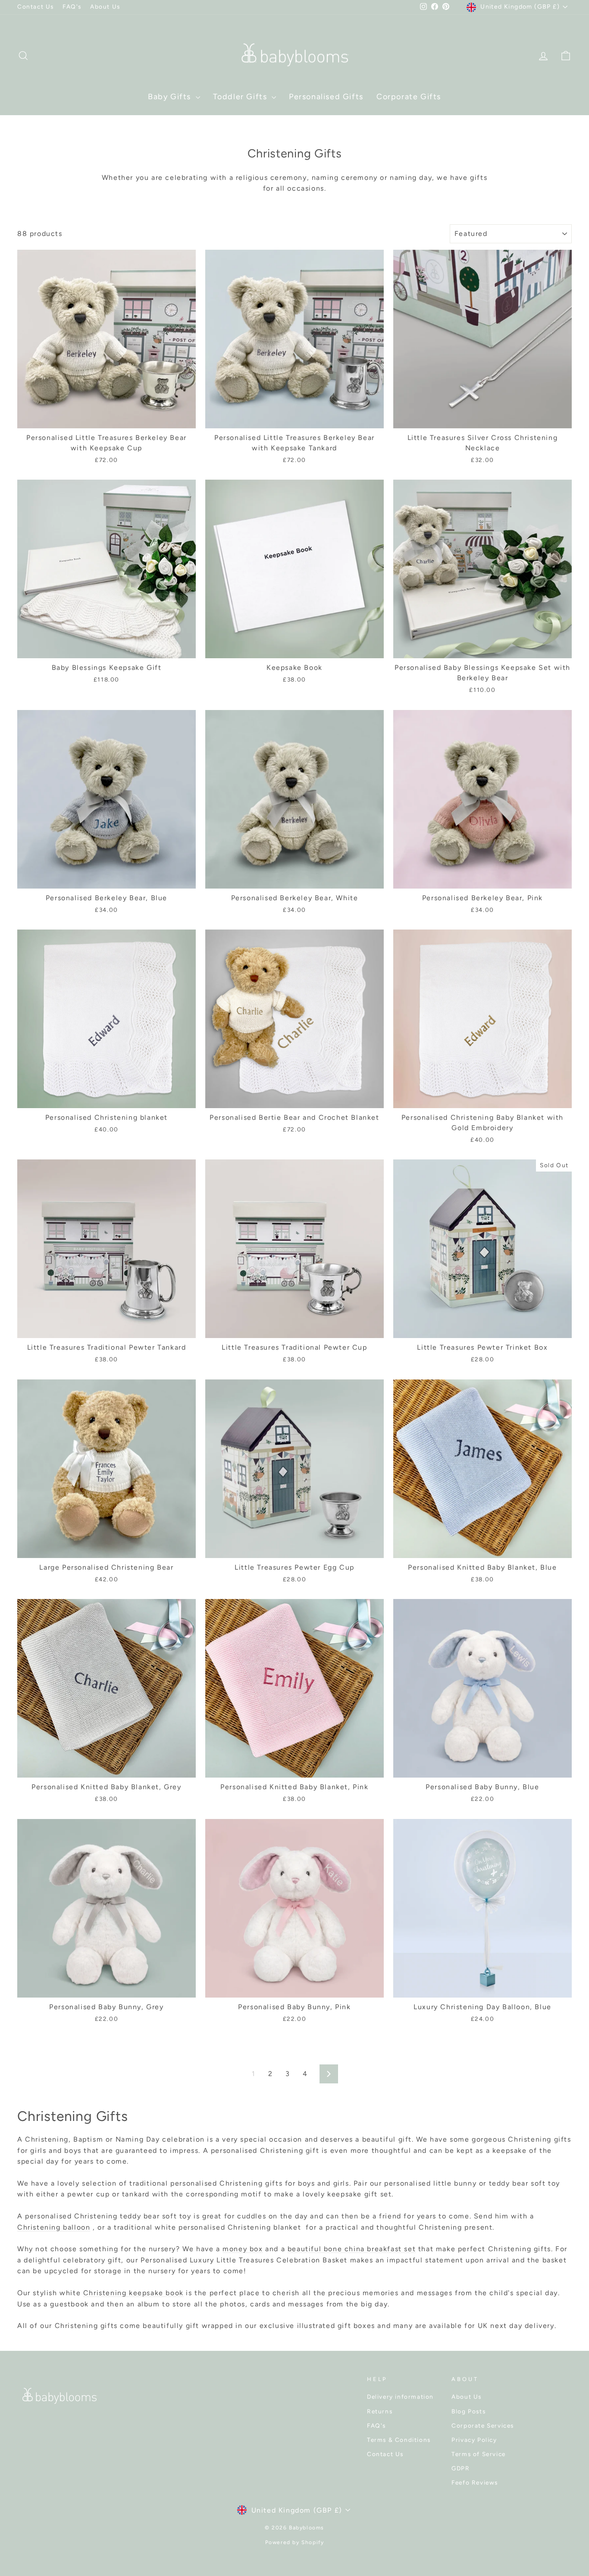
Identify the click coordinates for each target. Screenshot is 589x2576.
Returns (380, 2411)
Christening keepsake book (133, 2293)
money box (243, 2249)
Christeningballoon (54, 2227)
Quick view (107, 418)
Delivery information (400, 2397)
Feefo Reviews (475, 2482)
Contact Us (36, 6)
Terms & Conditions (399, 2440)
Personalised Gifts (326, 97)
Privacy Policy (474, 2440)
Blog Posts (468, 2411)
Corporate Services (483, 2425)
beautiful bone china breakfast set (352, 2249)
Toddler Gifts (241, 97)
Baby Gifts (171, 97)
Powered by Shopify (295, 2542)
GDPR (461, 2468)
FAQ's (72, 6)
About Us (105, 6)
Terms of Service (479, 2454)
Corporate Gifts (409, 97)
